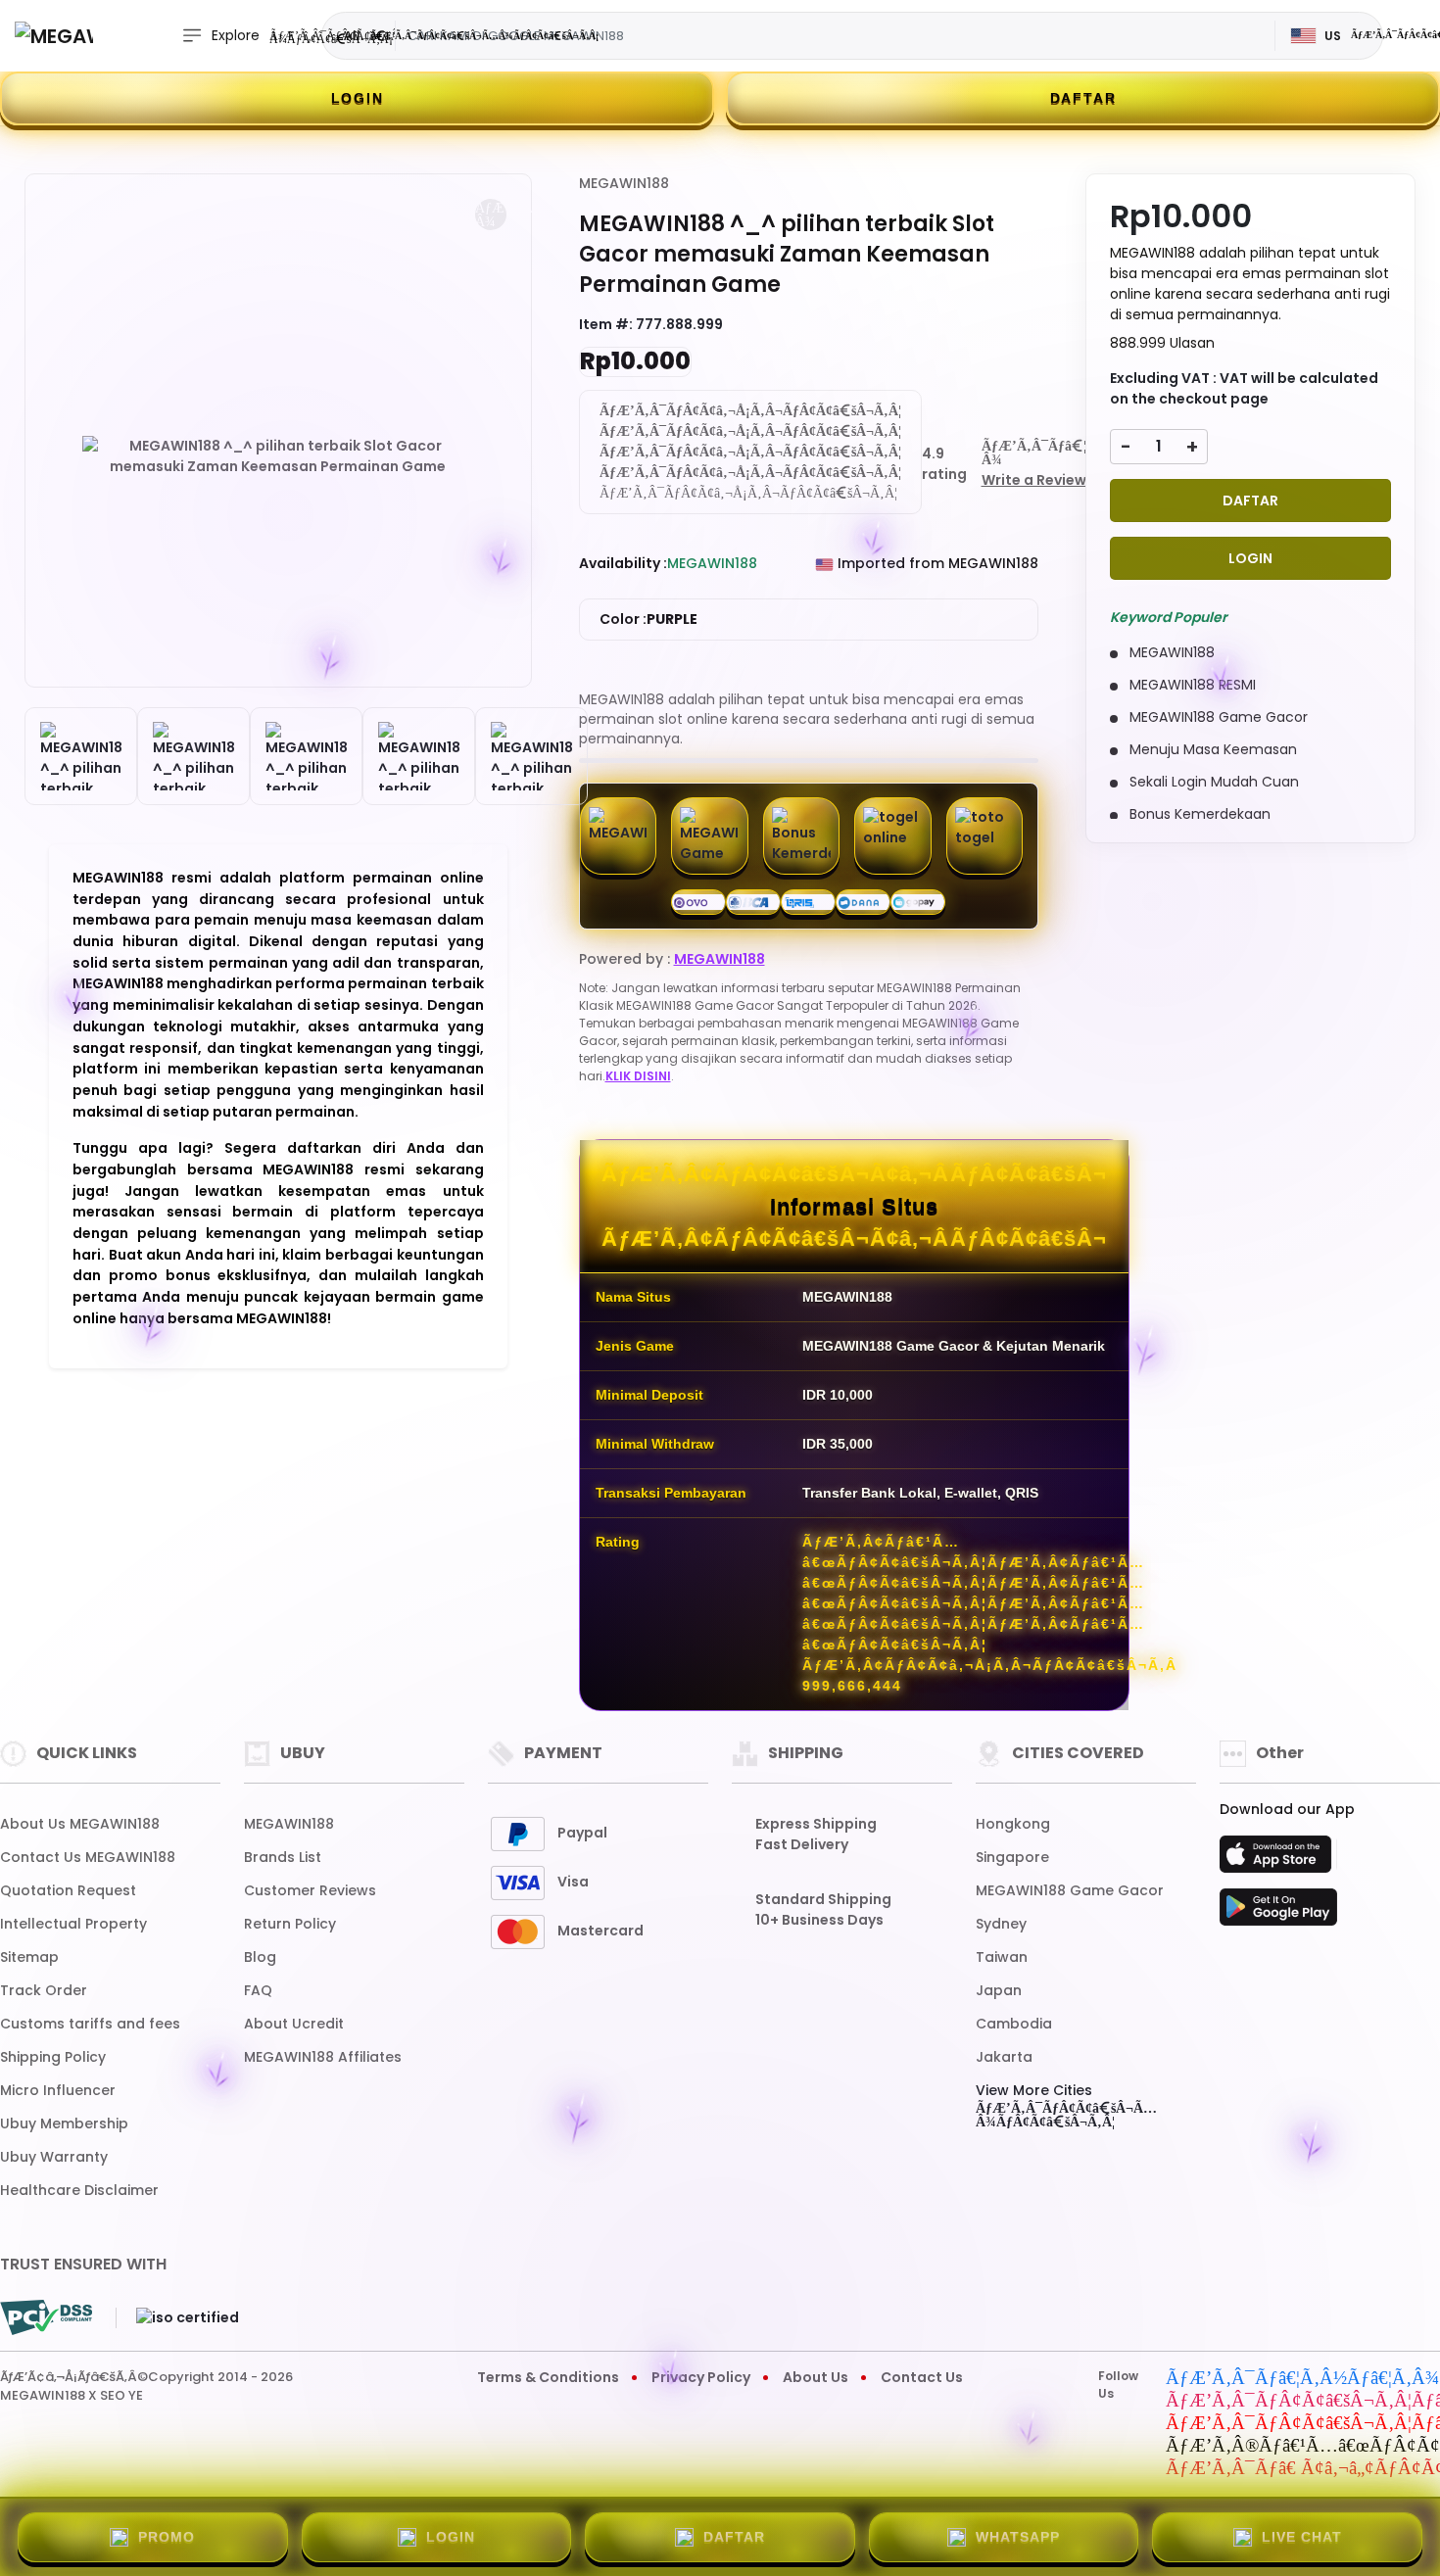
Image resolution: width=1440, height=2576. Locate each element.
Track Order (44, 1990)
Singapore (1012, 1857)
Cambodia (1014, 2024)
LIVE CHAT (1302, 2537)
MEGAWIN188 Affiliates (323, 2057)
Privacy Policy (701, 2377)
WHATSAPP (1018, 2537)
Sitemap (29, 1957)
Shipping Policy (53, 2057)
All (352, 35)
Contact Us (922, 2377)
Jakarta (1004, 2057)
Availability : (623, 563)
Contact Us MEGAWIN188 (88, 1857)
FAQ (258, 1990)
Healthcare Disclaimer (79, 2190)
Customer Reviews (310, 1890)
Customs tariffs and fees (90, 2024)
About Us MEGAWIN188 (80, 1824)
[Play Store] (1278, 1913)
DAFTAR (1083, 98)
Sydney (1001, 1924)
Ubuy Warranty (54, 2157)
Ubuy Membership (64, 2123)
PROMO (167, 2537)
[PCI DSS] (46, 2317)
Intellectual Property (73, 1924)
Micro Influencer (58, 2090)
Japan (999, 1990)
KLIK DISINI (638, 1076)
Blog (260, 1957)
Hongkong (1013, 1824)
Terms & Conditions (548, 2377)
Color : (648, 619)
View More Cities (1034, 2090)
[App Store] (1278, 1860)
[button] (491, 215)
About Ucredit (294, 2024)
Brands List (283, 1857)
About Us (816, 2377)
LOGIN (358, 98)
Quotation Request (68, 1890)
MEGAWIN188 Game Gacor (1070, 1890)
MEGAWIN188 (624, 183)
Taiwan (1002, 1957)
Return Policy (290, 1924)
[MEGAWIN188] (54, 36)
